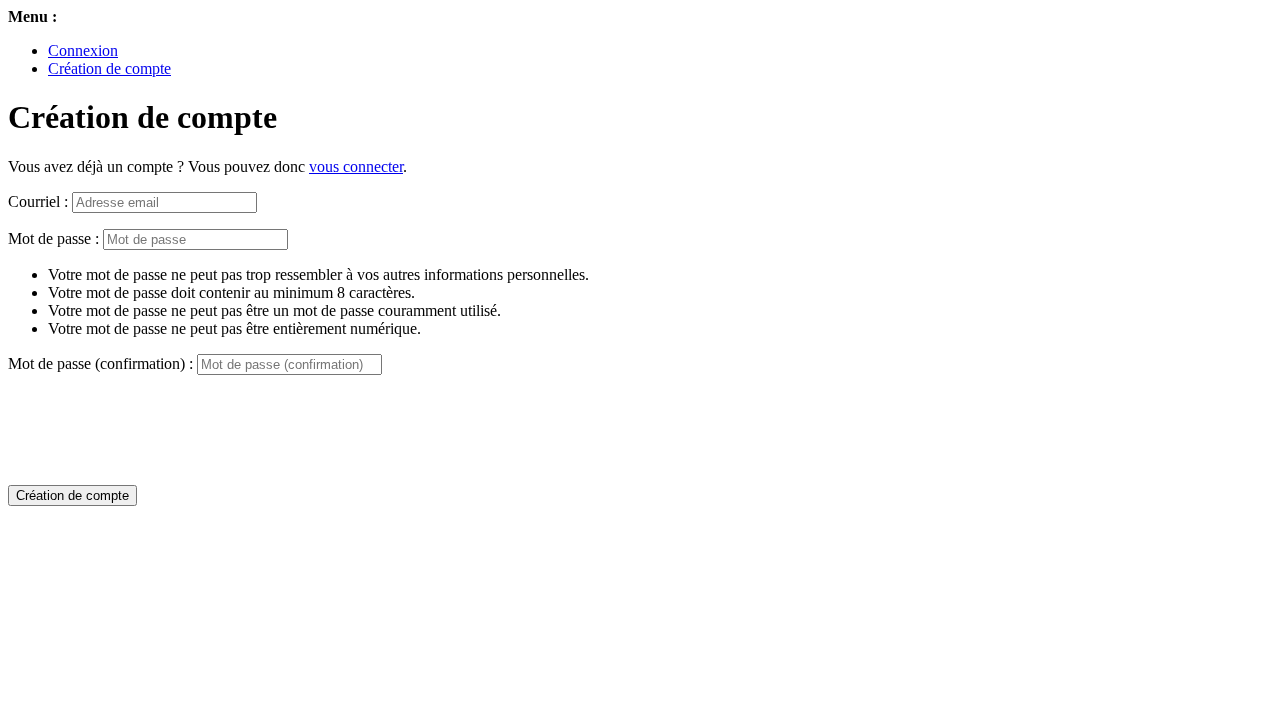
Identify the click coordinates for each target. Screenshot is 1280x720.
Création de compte (109, 68)
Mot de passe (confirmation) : (100, 363)
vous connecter (356, 166)
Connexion (83, 50)
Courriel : (38, 201)
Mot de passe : (53, 238)
